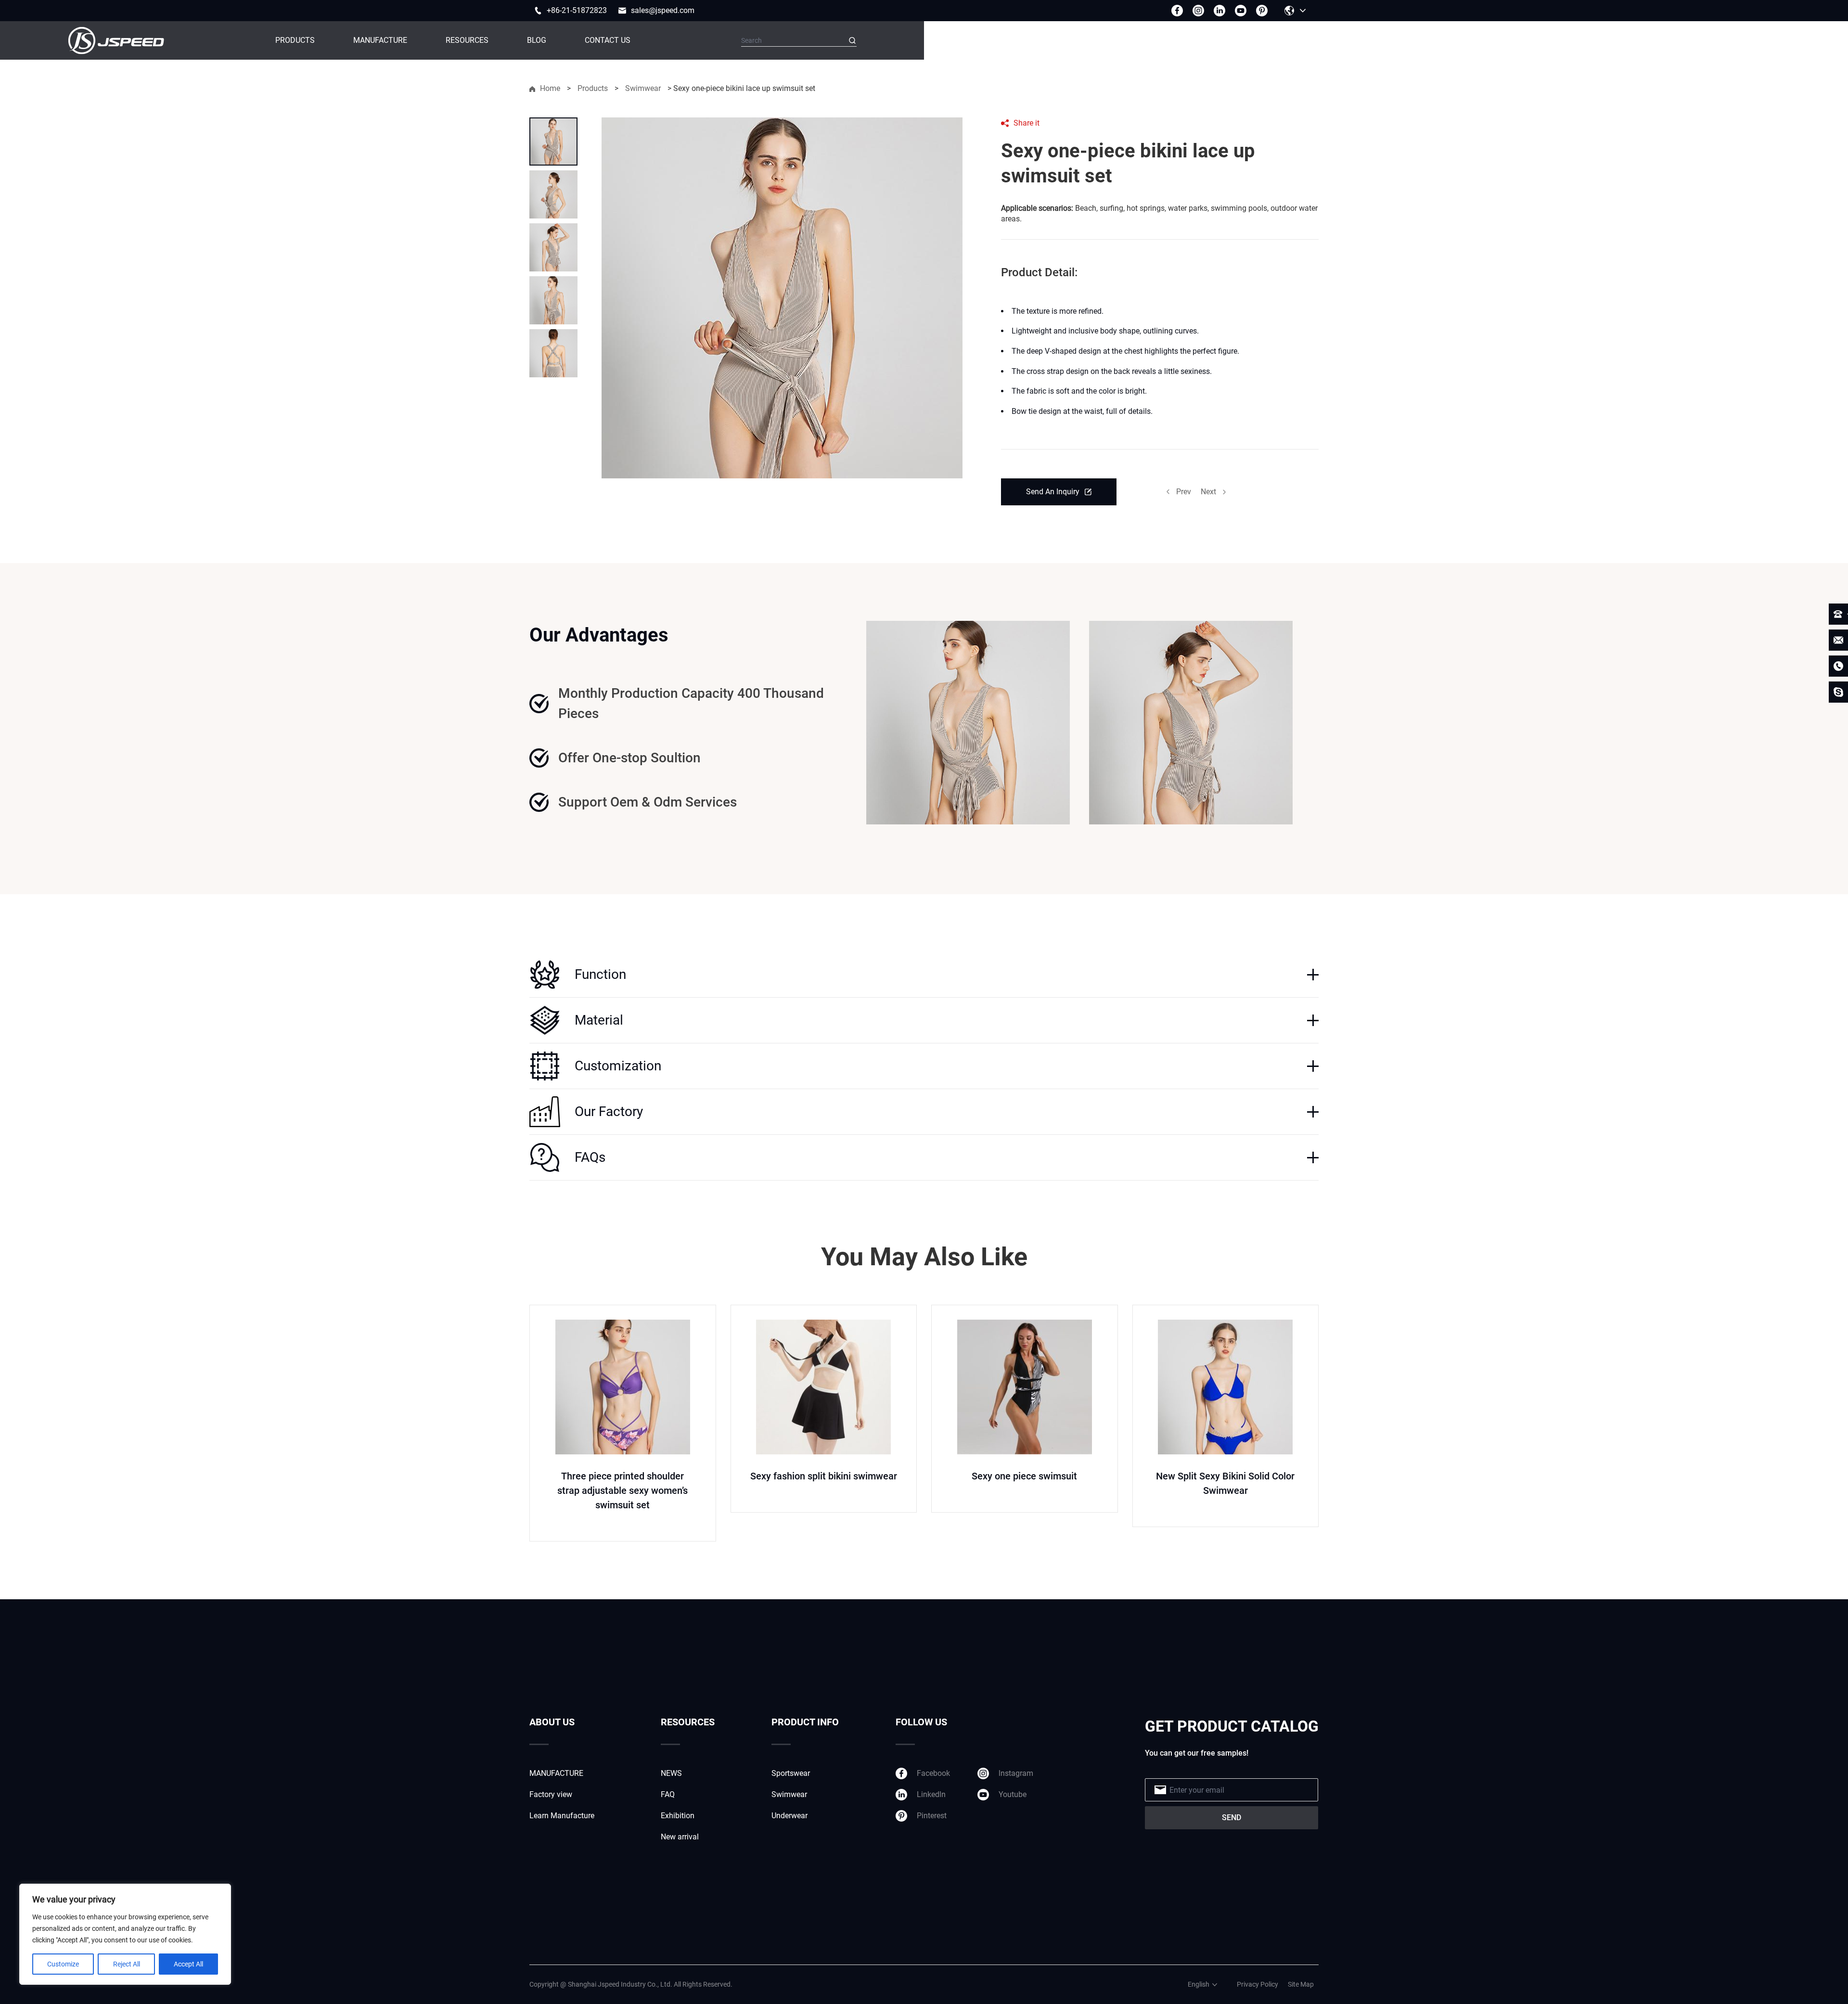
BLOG (537, 40)
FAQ (668, 1794)
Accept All (188, 1964)
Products (593, 88)
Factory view (551, 1794)
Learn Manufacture (562, 1816)
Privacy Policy (1258, 1984)
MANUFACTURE (380, 40)
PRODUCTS (295, 40)
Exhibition (678, 1816)
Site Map (1301, 1984)
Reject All (127, 1964)
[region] (125, 1934)
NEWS (671, 1773)
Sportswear (791, 1773)
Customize (63, 1964)
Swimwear (643, 88)
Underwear (789, 1816)
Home (550, 88)
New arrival (680, 1837)
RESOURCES (467, 40)
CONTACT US (608, 40)
